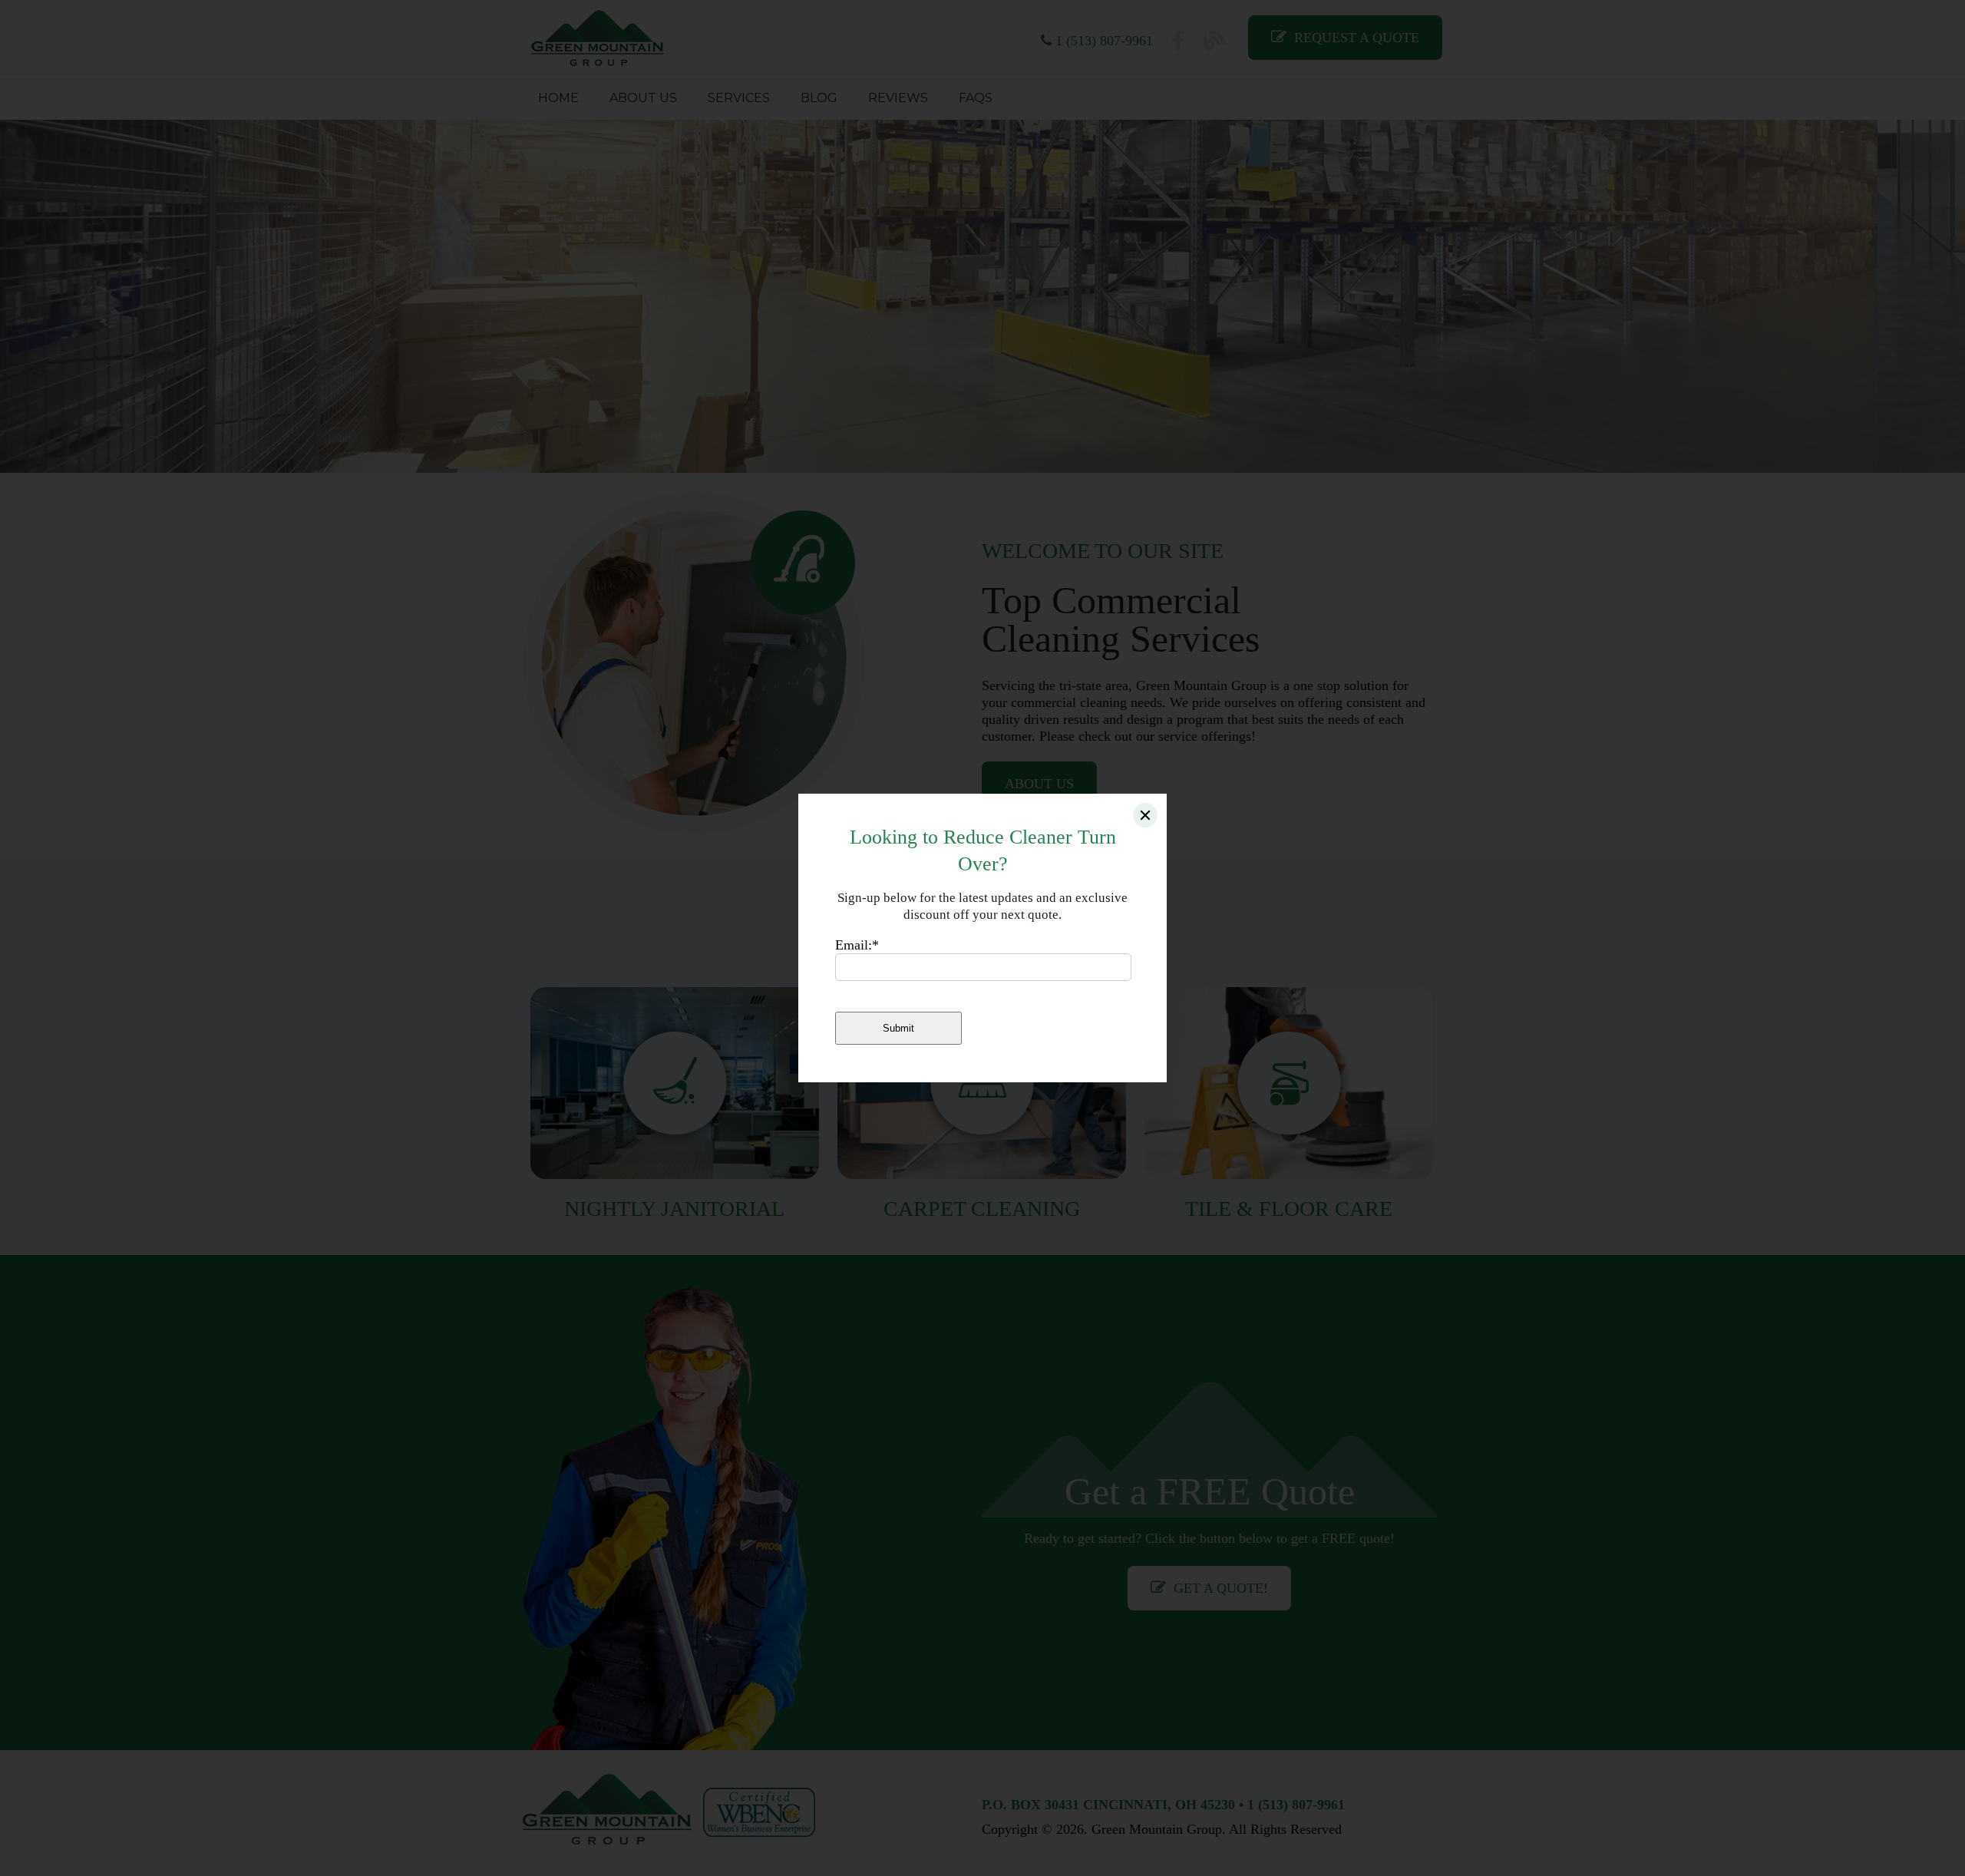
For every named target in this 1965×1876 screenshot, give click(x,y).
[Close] (1145, 815)
